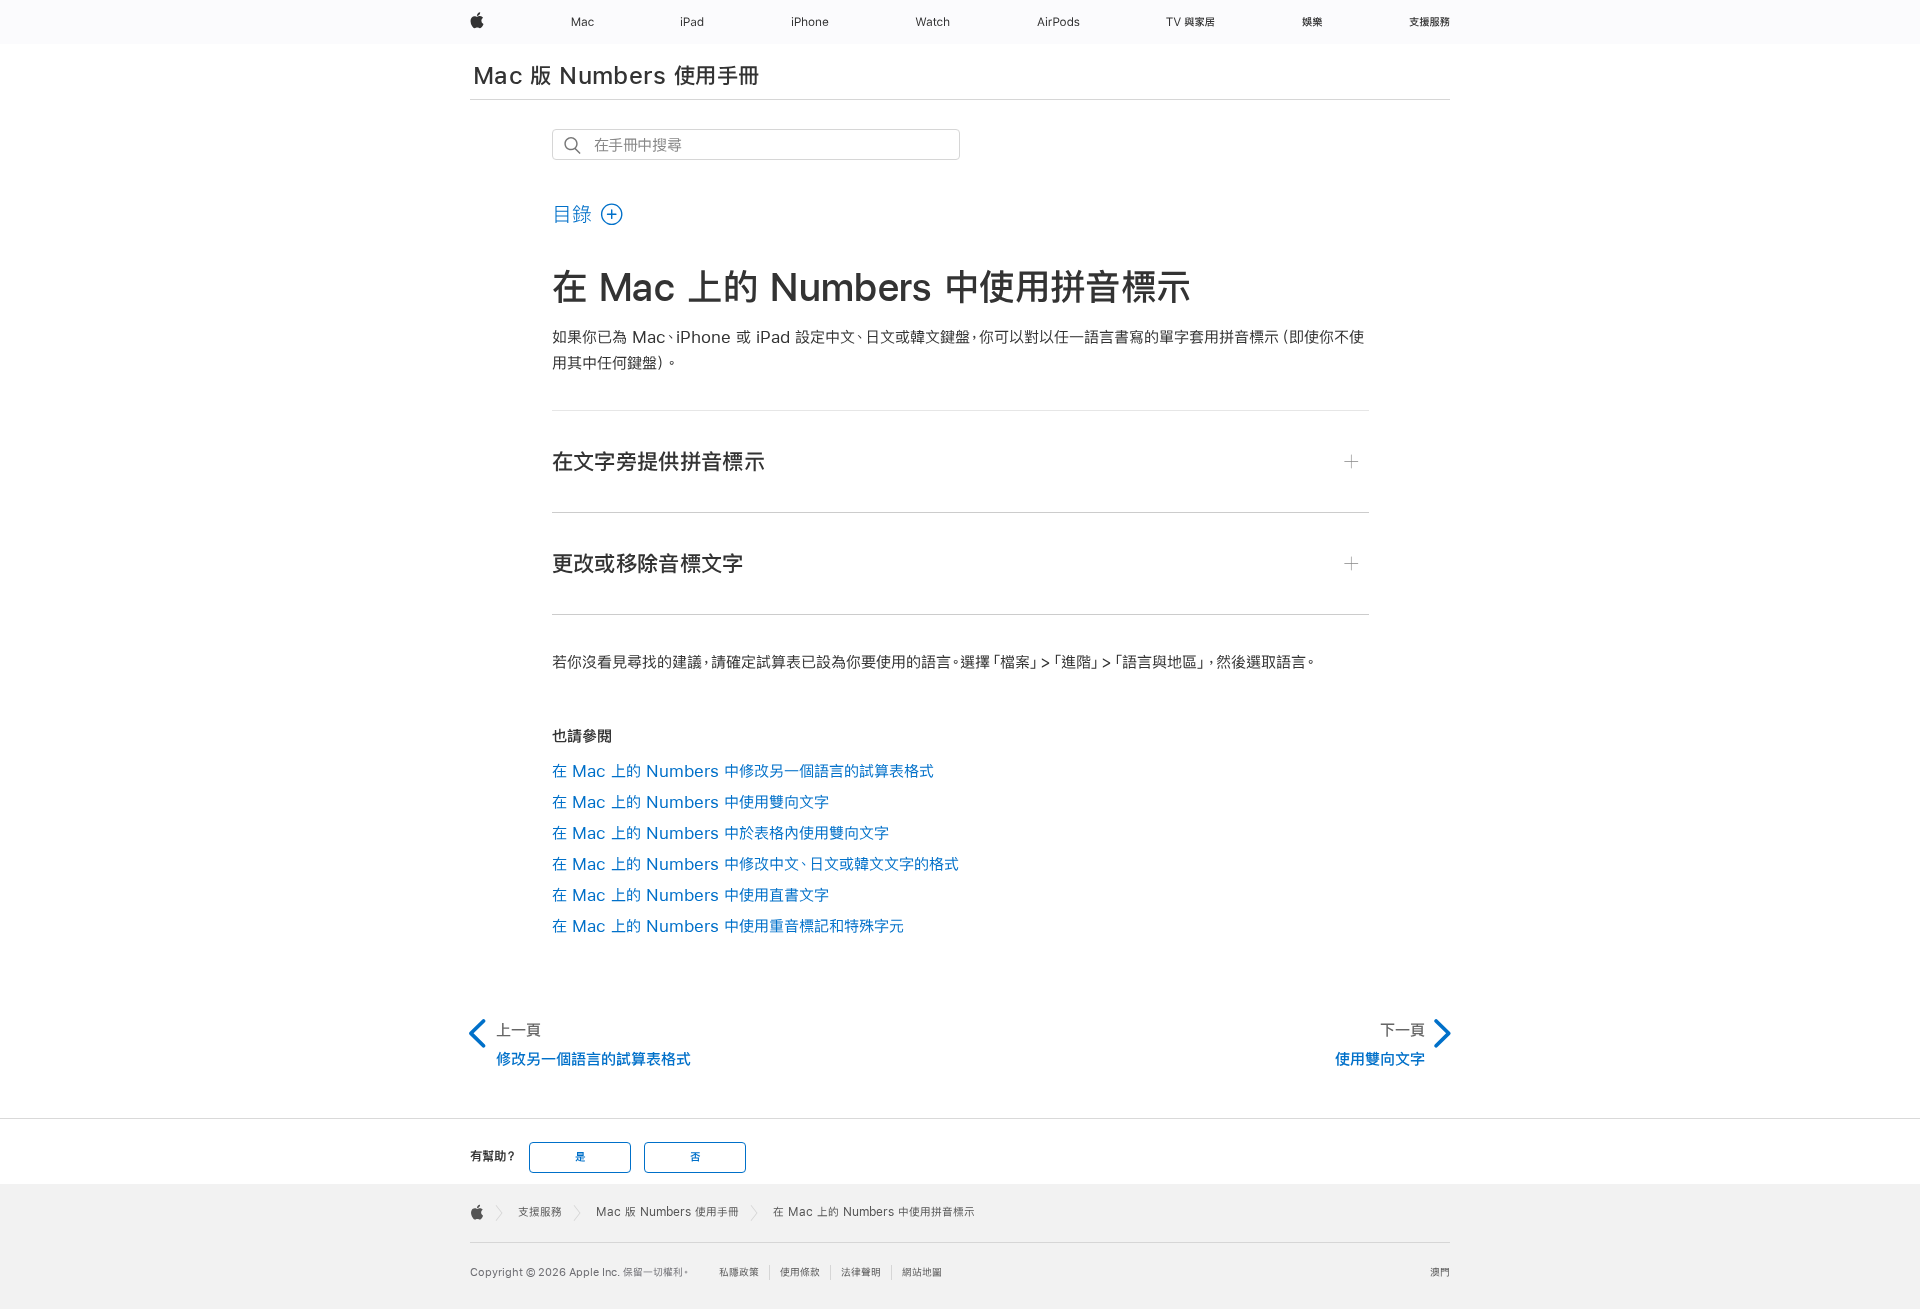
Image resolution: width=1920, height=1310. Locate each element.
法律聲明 (861, 1272)
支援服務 (540, 1212)
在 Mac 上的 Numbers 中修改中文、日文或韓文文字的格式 (755, 863)
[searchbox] (756, 144)
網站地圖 (922, 1272)
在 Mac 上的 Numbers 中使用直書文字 (690, 894)
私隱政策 (739, 1272)
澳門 (1440, 1272)
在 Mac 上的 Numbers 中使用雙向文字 (690, 801)
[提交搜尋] (573, 145)
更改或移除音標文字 (648, 563)
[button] (588, 214)
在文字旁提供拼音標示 (659, 461)
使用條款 (800, 1272)
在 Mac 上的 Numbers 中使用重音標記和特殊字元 (728, 925)
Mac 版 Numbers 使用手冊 (616, 75)
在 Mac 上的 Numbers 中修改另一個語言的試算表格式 (743, 770)
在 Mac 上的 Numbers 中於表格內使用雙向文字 (720, 832)
